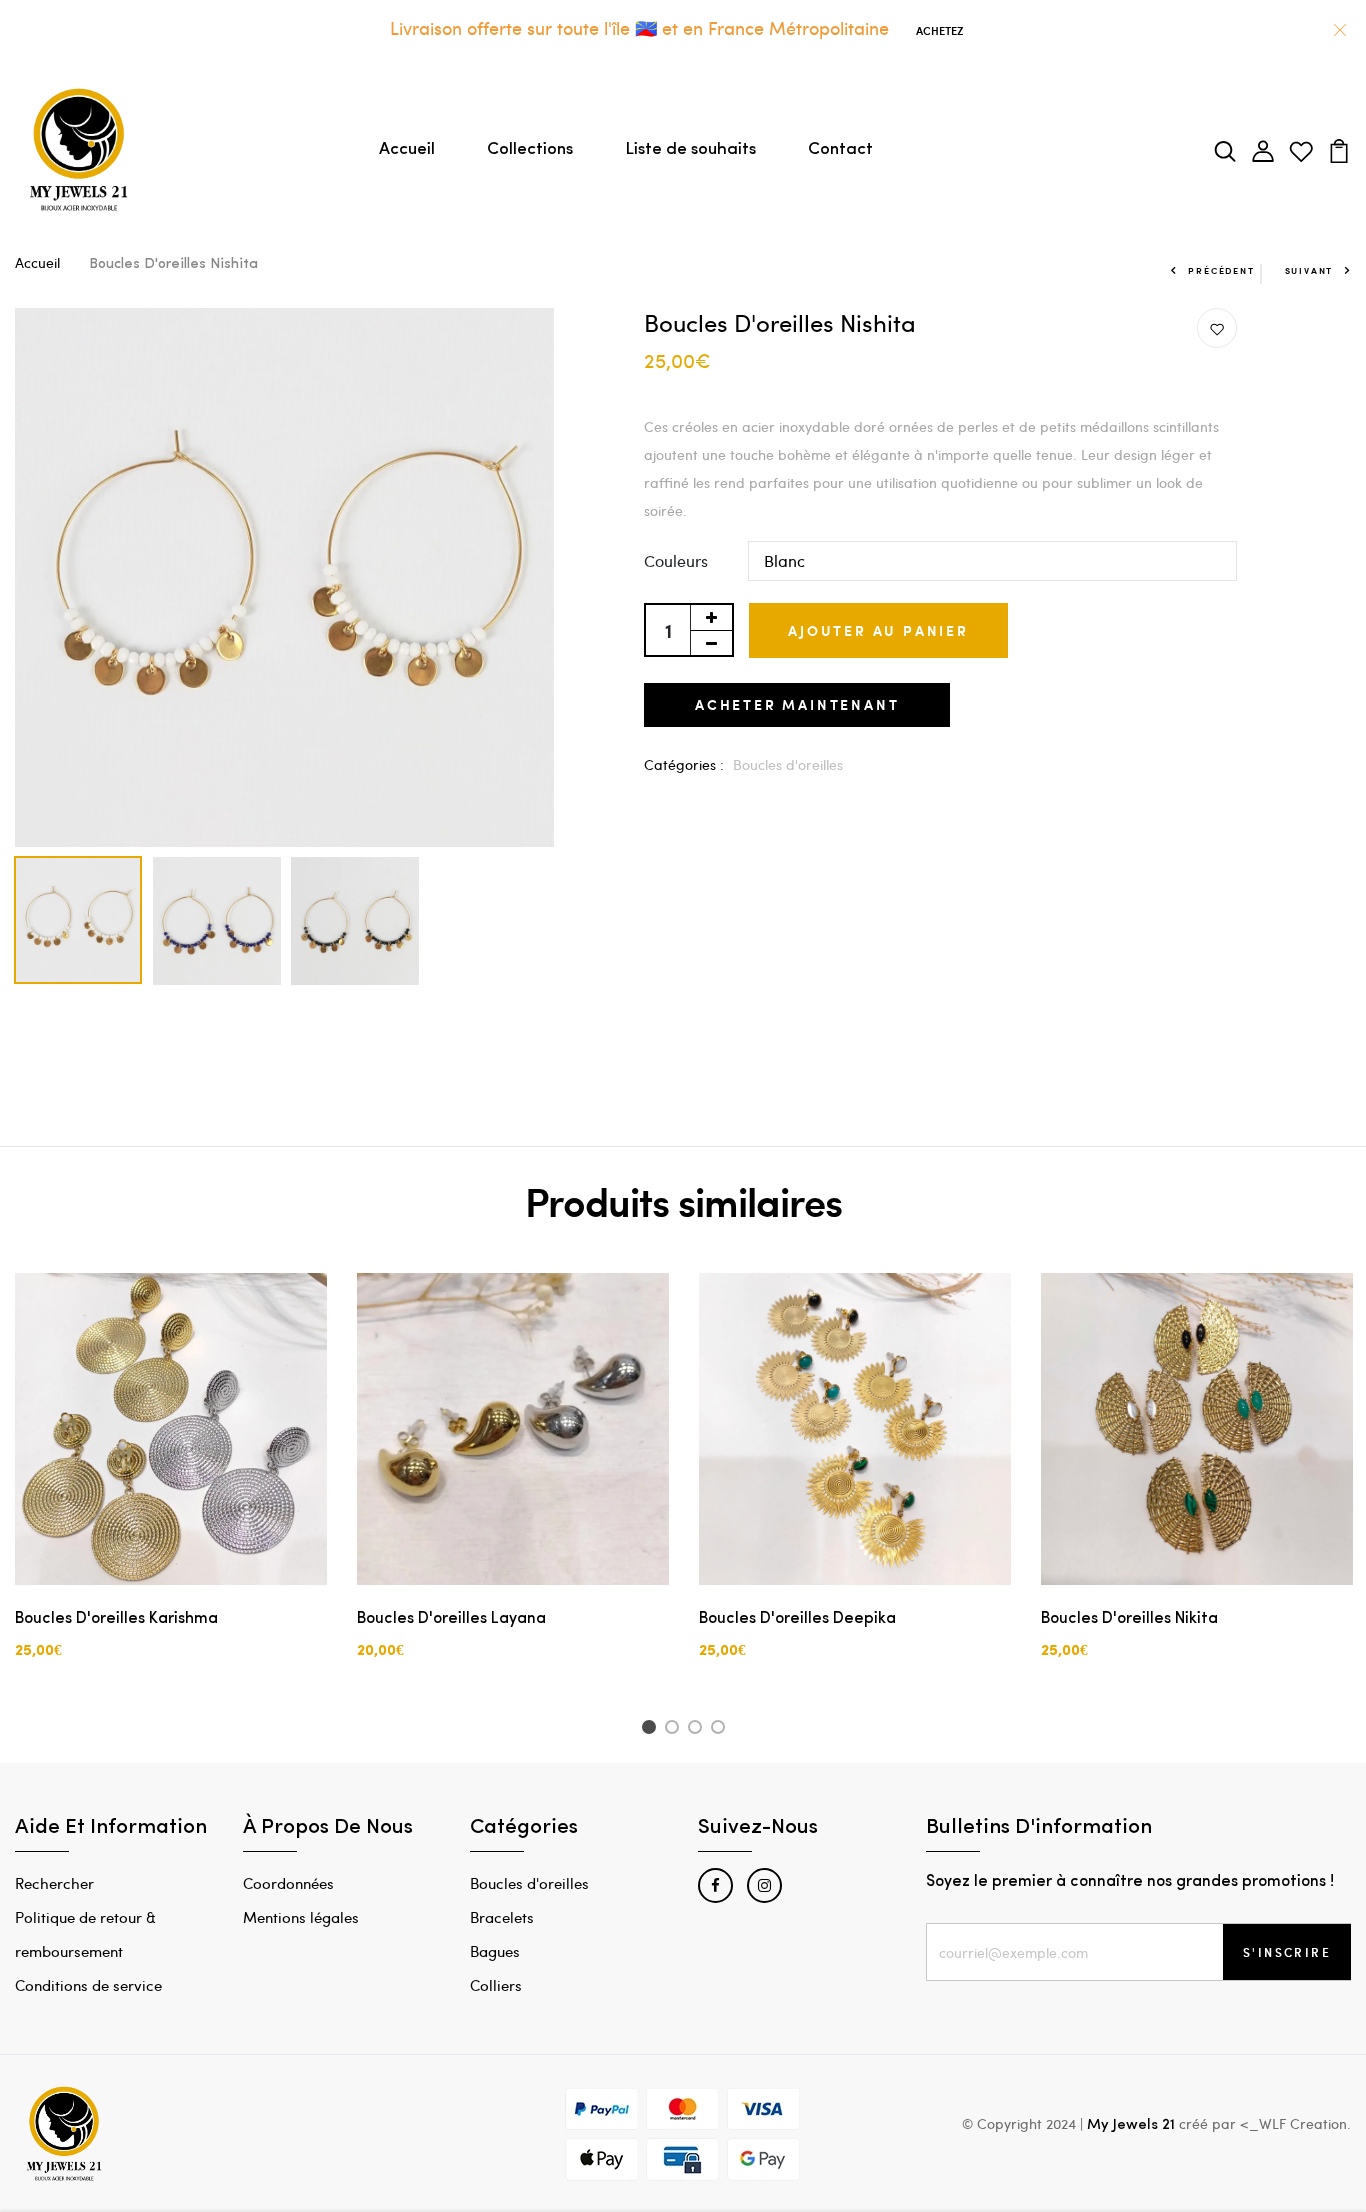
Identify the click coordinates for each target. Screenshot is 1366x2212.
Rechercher (54, 1883)
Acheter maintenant (797, 704)
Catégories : (684, 764)
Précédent (1221, 270)
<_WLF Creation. (1295, 2123)
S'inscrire (1287, 1952)
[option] (285, 578)
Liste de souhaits (690, 149)
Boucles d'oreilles (788, 764)
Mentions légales (301, 1917)
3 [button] (698, 1730)
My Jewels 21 (1131, 2125)
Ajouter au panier (878, 630)
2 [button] (675, 1730)
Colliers (496, 1985)
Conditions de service (88, 1985)
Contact (840, 149)
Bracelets (502, 1917)
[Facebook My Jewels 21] (715, 1885)
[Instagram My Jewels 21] (764, 1885)
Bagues (495, 1951)
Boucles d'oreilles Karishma (116, 1619)
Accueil (407, 149)
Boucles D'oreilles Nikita (1129, 1619)
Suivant (1309, 270)
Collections (530, 149)
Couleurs (676, 560)
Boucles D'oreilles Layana (451, 1619)
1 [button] (651, 1730)
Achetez (939, 30)
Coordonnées (288, 1883)
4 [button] (721, 1730)
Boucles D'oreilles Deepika (797, 1619)
